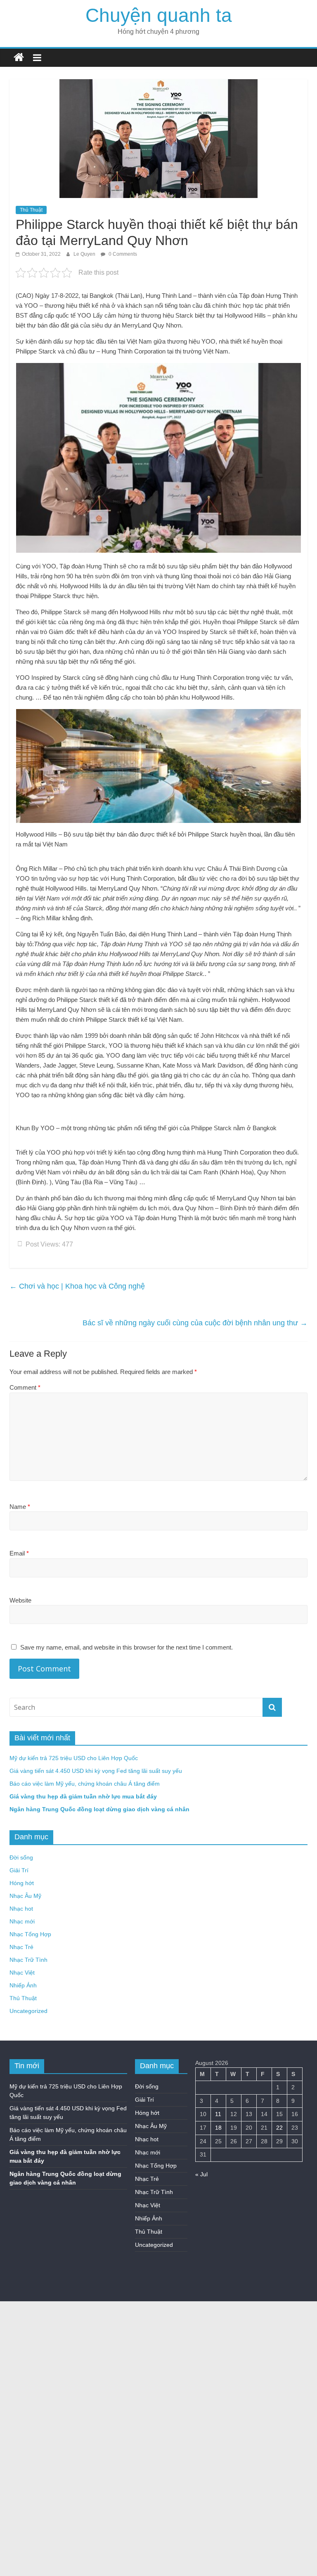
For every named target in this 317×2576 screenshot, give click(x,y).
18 (218, 2128)
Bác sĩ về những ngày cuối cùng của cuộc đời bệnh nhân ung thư (195, 1323)
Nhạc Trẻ (21, 1947)
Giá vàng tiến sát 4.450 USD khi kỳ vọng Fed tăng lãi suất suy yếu (96, 1771)
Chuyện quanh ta (159, 15)
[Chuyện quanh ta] (19, 58)
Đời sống (21, 1857)
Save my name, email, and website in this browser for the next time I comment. (127, 1647)
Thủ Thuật (31, 210)
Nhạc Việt (22, 1973)
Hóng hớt (22, 1883)
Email (19, 1553)
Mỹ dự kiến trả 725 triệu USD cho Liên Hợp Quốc (74, 1758)
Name (20, 1507)
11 (218, 2114)
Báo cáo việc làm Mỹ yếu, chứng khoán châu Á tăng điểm (85, 1784)
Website (20, 1600)
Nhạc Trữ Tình (28, 1960)
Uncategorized (28, 2011)
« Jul (201, 2174)
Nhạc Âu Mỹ (25, 1896)
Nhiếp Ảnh (23, 1985)
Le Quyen (85, 254)
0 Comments (122, 254)
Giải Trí (19, 1870)
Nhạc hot (21, 1909)
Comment (25, 1387)
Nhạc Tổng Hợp (30, 1934)
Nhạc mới (22, 1921)
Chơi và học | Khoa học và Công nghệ (77, 1286)
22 (279, 2128)
